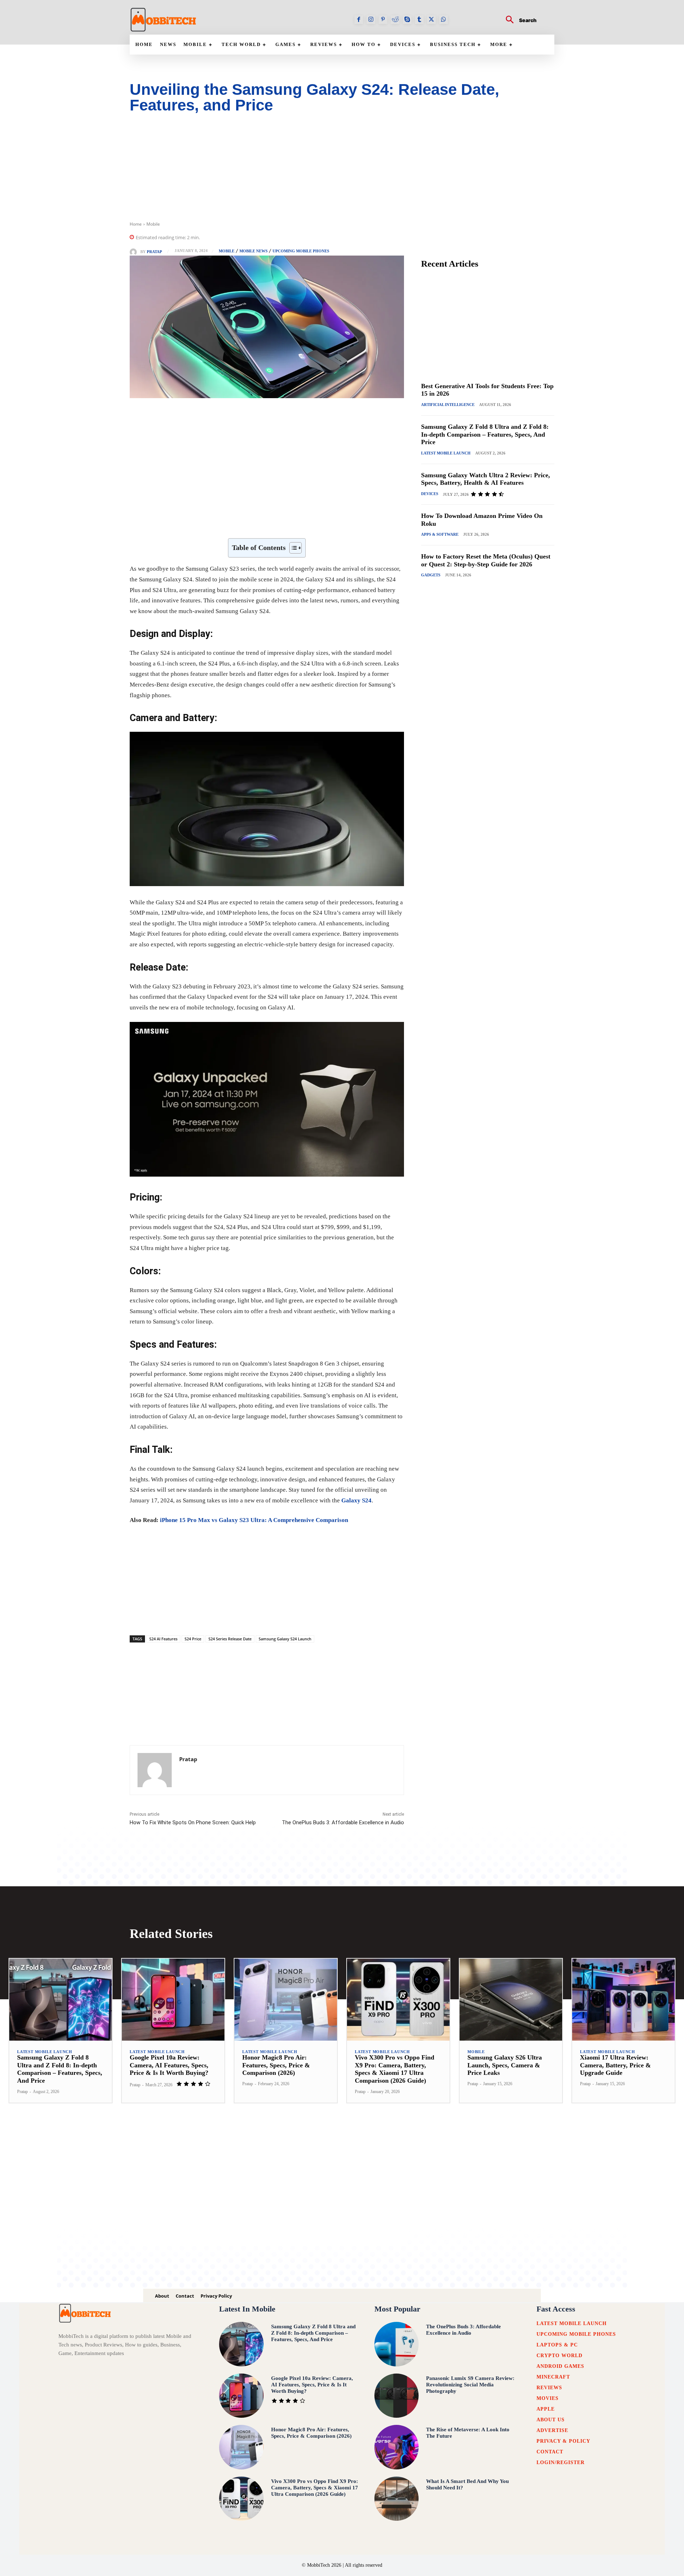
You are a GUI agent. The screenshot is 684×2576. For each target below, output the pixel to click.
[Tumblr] (419, 20)
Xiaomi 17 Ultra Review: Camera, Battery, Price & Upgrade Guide (615, 2065)
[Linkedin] (244, 520)
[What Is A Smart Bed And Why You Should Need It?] (397, 2499)
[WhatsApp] (444, 20)
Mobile (153, 224)
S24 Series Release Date (230, 1639)
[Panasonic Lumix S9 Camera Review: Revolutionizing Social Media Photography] (397, 2396)
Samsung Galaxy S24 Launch (285, 1639)
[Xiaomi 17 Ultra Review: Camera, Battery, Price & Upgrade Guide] (623, 2000)
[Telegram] (294, 520)
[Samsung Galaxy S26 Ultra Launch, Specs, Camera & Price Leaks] (511, 2000)
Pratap (154, 252)
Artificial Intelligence (448, 405)
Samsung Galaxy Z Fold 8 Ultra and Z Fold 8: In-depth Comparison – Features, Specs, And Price (485, 434)
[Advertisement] (342, 171)
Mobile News (253, 251)
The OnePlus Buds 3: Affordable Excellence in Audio (343, 1822)
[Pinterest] (383, 20)
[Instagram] (371, 20)
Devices (430, 494)
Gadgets (431, 575)
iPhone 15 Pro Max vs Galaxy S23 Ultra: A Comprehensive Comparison (254, 1520)
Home (136, 224)
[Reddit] (395, 20)
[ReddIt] (261, 520)
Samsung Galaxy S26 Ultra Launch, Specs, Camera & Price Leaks (505, 2065)
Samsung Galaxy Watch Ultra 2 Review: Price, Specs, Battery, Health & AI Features (486, 479)
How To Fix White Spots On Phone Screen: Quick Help (193, 1822)
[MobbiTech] (164, 20)
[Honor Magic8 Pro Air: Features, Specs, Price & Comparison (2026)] (286, 2000)
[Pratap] (135, 252)
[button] (518, 20)
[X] (431, 20)
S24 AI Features (163, 1639)
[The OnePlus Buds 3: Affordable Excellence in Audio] (397, 2344)
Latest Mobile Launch (446, 453)
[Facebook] (359, 20)
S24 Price (193, 1639)
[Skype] (407, 20)
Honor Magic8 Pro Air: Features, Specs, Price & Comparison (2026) (276, 2065)
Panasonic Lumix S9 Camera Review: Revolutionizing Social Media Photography (470, 2385)
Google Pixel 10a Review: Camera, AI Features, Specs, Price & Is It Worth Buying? (169, 2065)
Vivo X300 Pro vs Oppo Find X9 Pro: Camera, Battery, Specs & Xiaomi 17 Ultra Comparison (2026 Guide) (315, 2488)
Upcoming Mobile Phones (301, 251)
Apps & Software (440, 534)
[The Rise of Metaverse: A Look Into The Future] (397, 2447)
